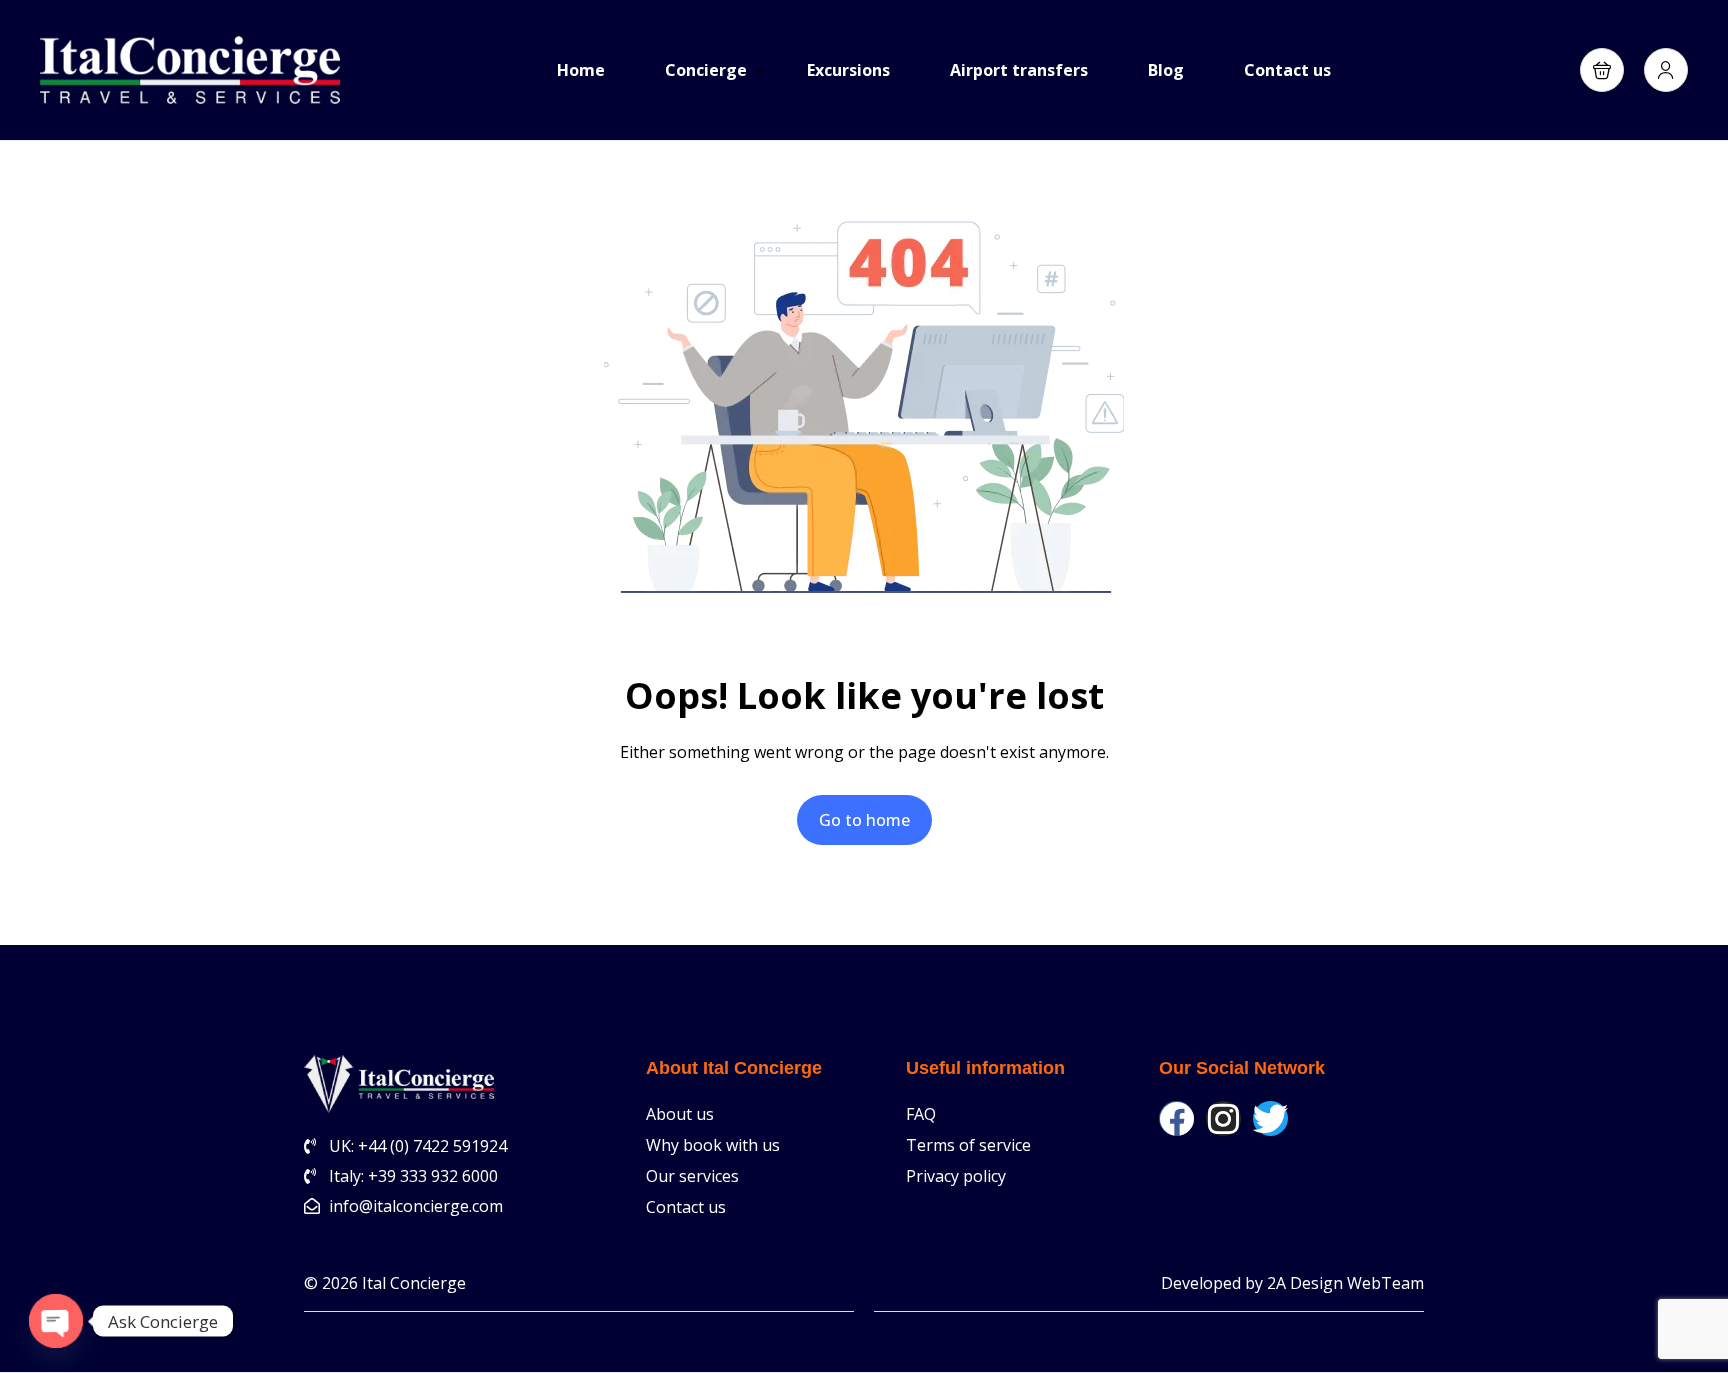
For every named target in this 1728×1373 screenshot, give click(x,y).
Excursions (848, 70)
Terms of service (968, 1145)
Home (581, 70)
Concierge (706, 70)
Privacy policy (956, 1176)
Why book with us (713, 1145)
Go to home (864, 820)
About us (680, 1114)
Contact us (1287, 70)
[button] (1602, 70)
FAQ (921, 1114)
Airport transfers (1019, 70)
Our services (692, 1176)
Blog (1166, 70)
